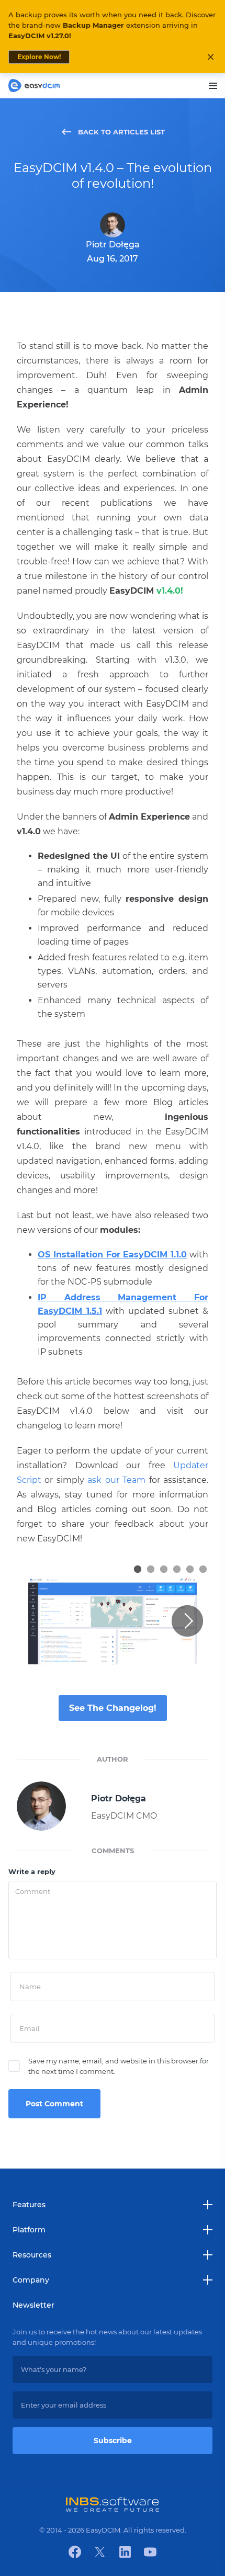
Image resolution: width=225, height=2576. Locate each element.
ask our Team (116, 1480)
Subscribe (113, 2441)
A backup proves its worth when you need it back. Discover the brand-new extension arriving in (112, 25)
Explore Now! (39, 57)
